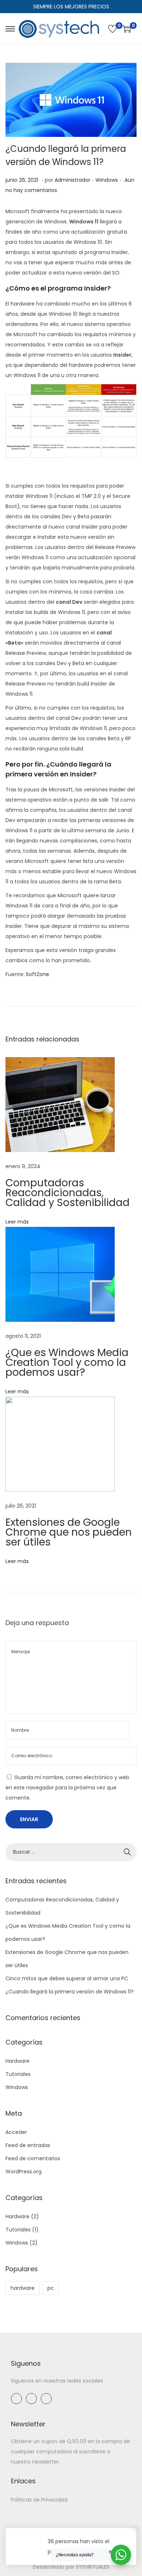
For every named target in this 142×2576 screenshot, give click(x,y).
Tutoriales (18, 2074)
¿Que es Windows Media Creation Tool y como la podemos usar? (67, 1362)
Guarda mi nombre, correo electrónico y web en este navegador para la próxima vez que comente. (67, 1788)
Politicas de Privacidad (39, 2500)
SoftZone (38, 974)
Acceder (16, 2132)
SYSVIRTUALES (93, 2567)
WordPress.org (23, 2172)
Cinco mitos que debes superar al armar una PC (67, 1978)
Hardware (17, 2061)
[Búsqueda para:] (71, 1852)
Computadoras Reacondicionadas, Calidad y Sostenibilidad (68, 1193)
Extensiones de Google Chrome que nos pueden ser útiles (69, 1532)
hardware (23, 2288)
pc (51, 2288)
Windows (107, 180)
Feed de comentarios (33, 2158)
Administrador (72, 180)
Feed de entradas (28, 2145)
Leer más (17, 1222)
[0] (113, 29)
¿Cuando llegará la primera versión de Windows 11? (70, 1992)
